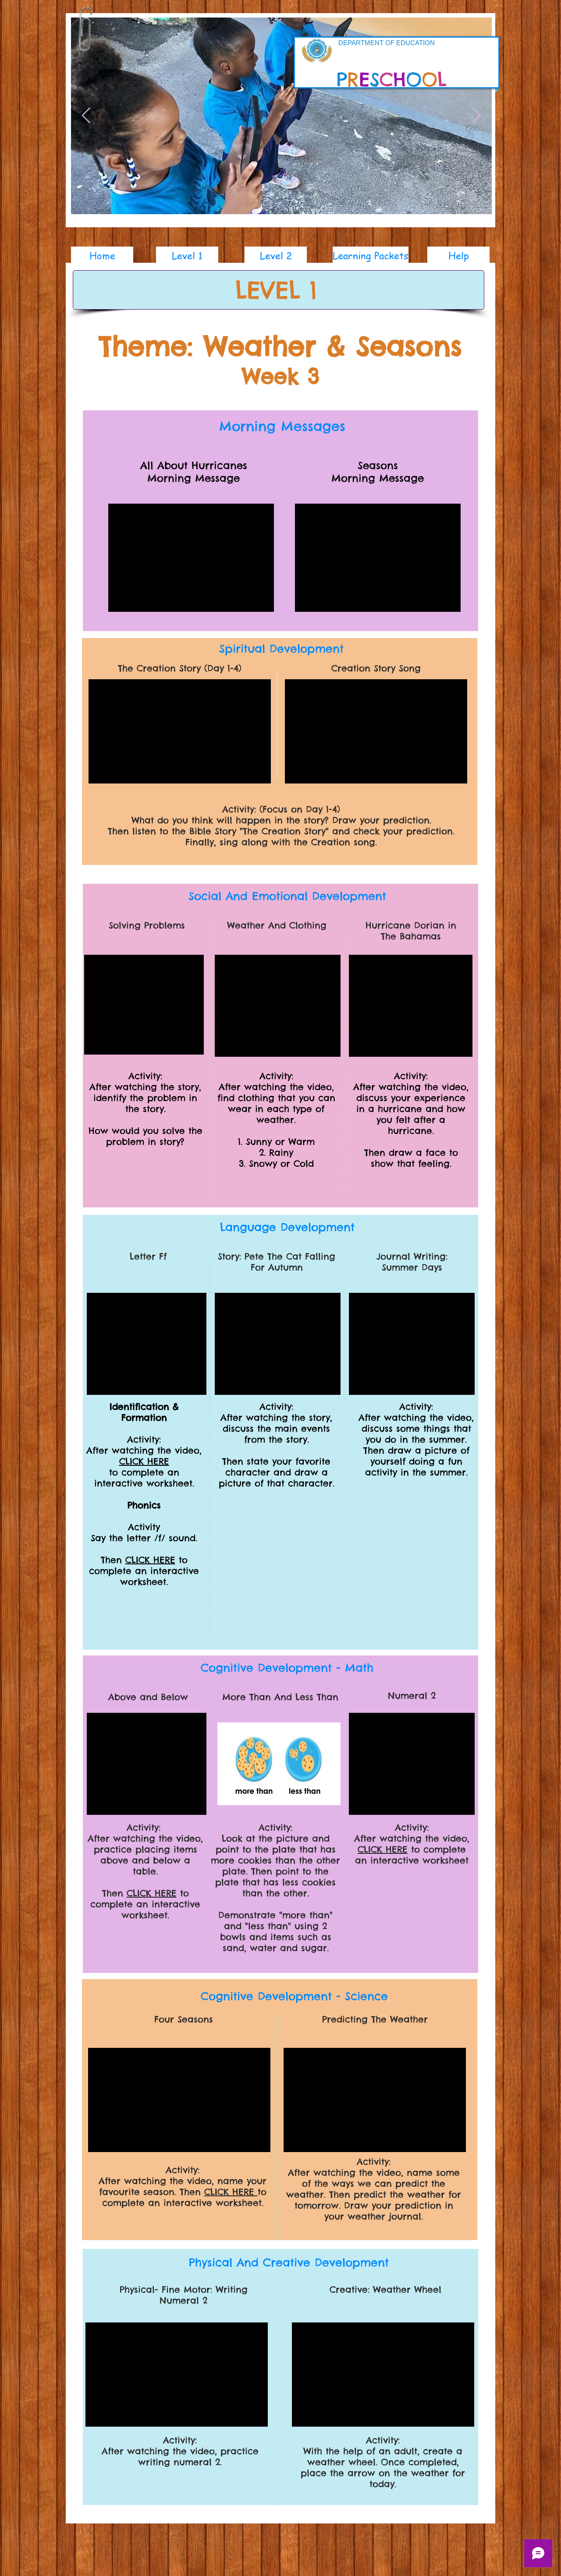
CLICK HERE (144, 1461)
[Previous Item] (86, 116)
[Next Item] (477, 116)
